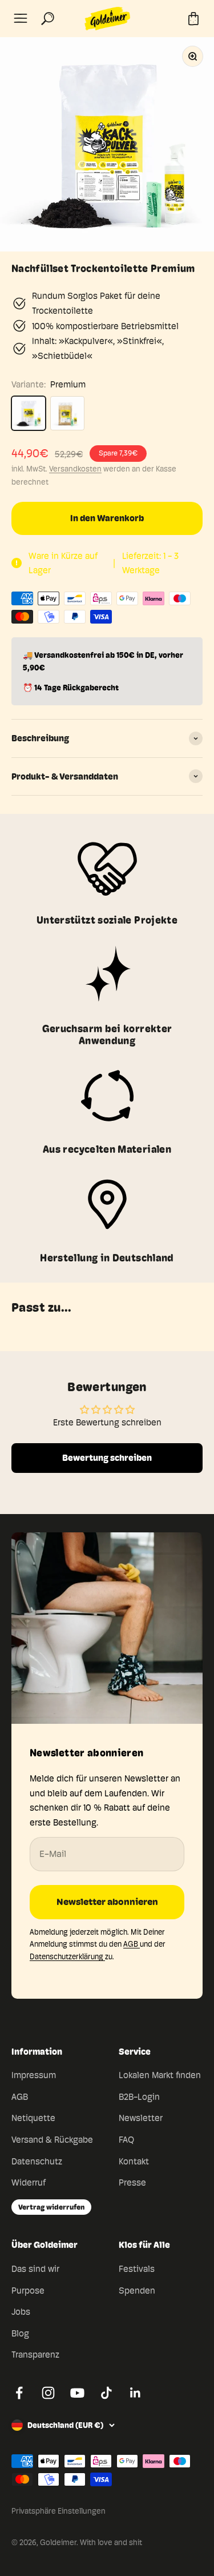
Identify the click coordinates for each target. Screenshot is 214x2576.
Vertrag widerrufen (51, 2207)
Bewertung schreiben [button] (107, 1458)
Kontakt (134, 2161)
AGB (132, 1944)
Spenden (137, 2291)
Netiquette (33, 2118)
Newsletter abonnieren (107, 1902)
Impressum (34, 2075)
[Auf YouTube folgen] (77, 2393)
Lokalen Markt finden (160, 2075)
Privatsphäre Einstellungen (58, 2511)
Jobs (21, 2312)
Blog (20, 2333)
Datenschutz (37, 2161)
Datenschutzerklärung (67, 1956)
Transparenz (35, 2355)
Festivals (137, 2269)
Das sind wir (35, 2269)
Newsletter (141, 2118)
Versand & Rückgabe (52, 2140)
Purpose (28, 2291)
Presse (132, 2182)
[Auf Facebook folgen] (19, 2393)
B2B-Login (139, 2097)
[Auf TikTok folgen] (106, 2393)
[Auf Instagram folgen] (48, 2393)
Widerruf (29, 2182)
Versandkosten (75, 469)
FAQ (126, 2140)
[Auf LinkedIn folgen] (136, 2393)
